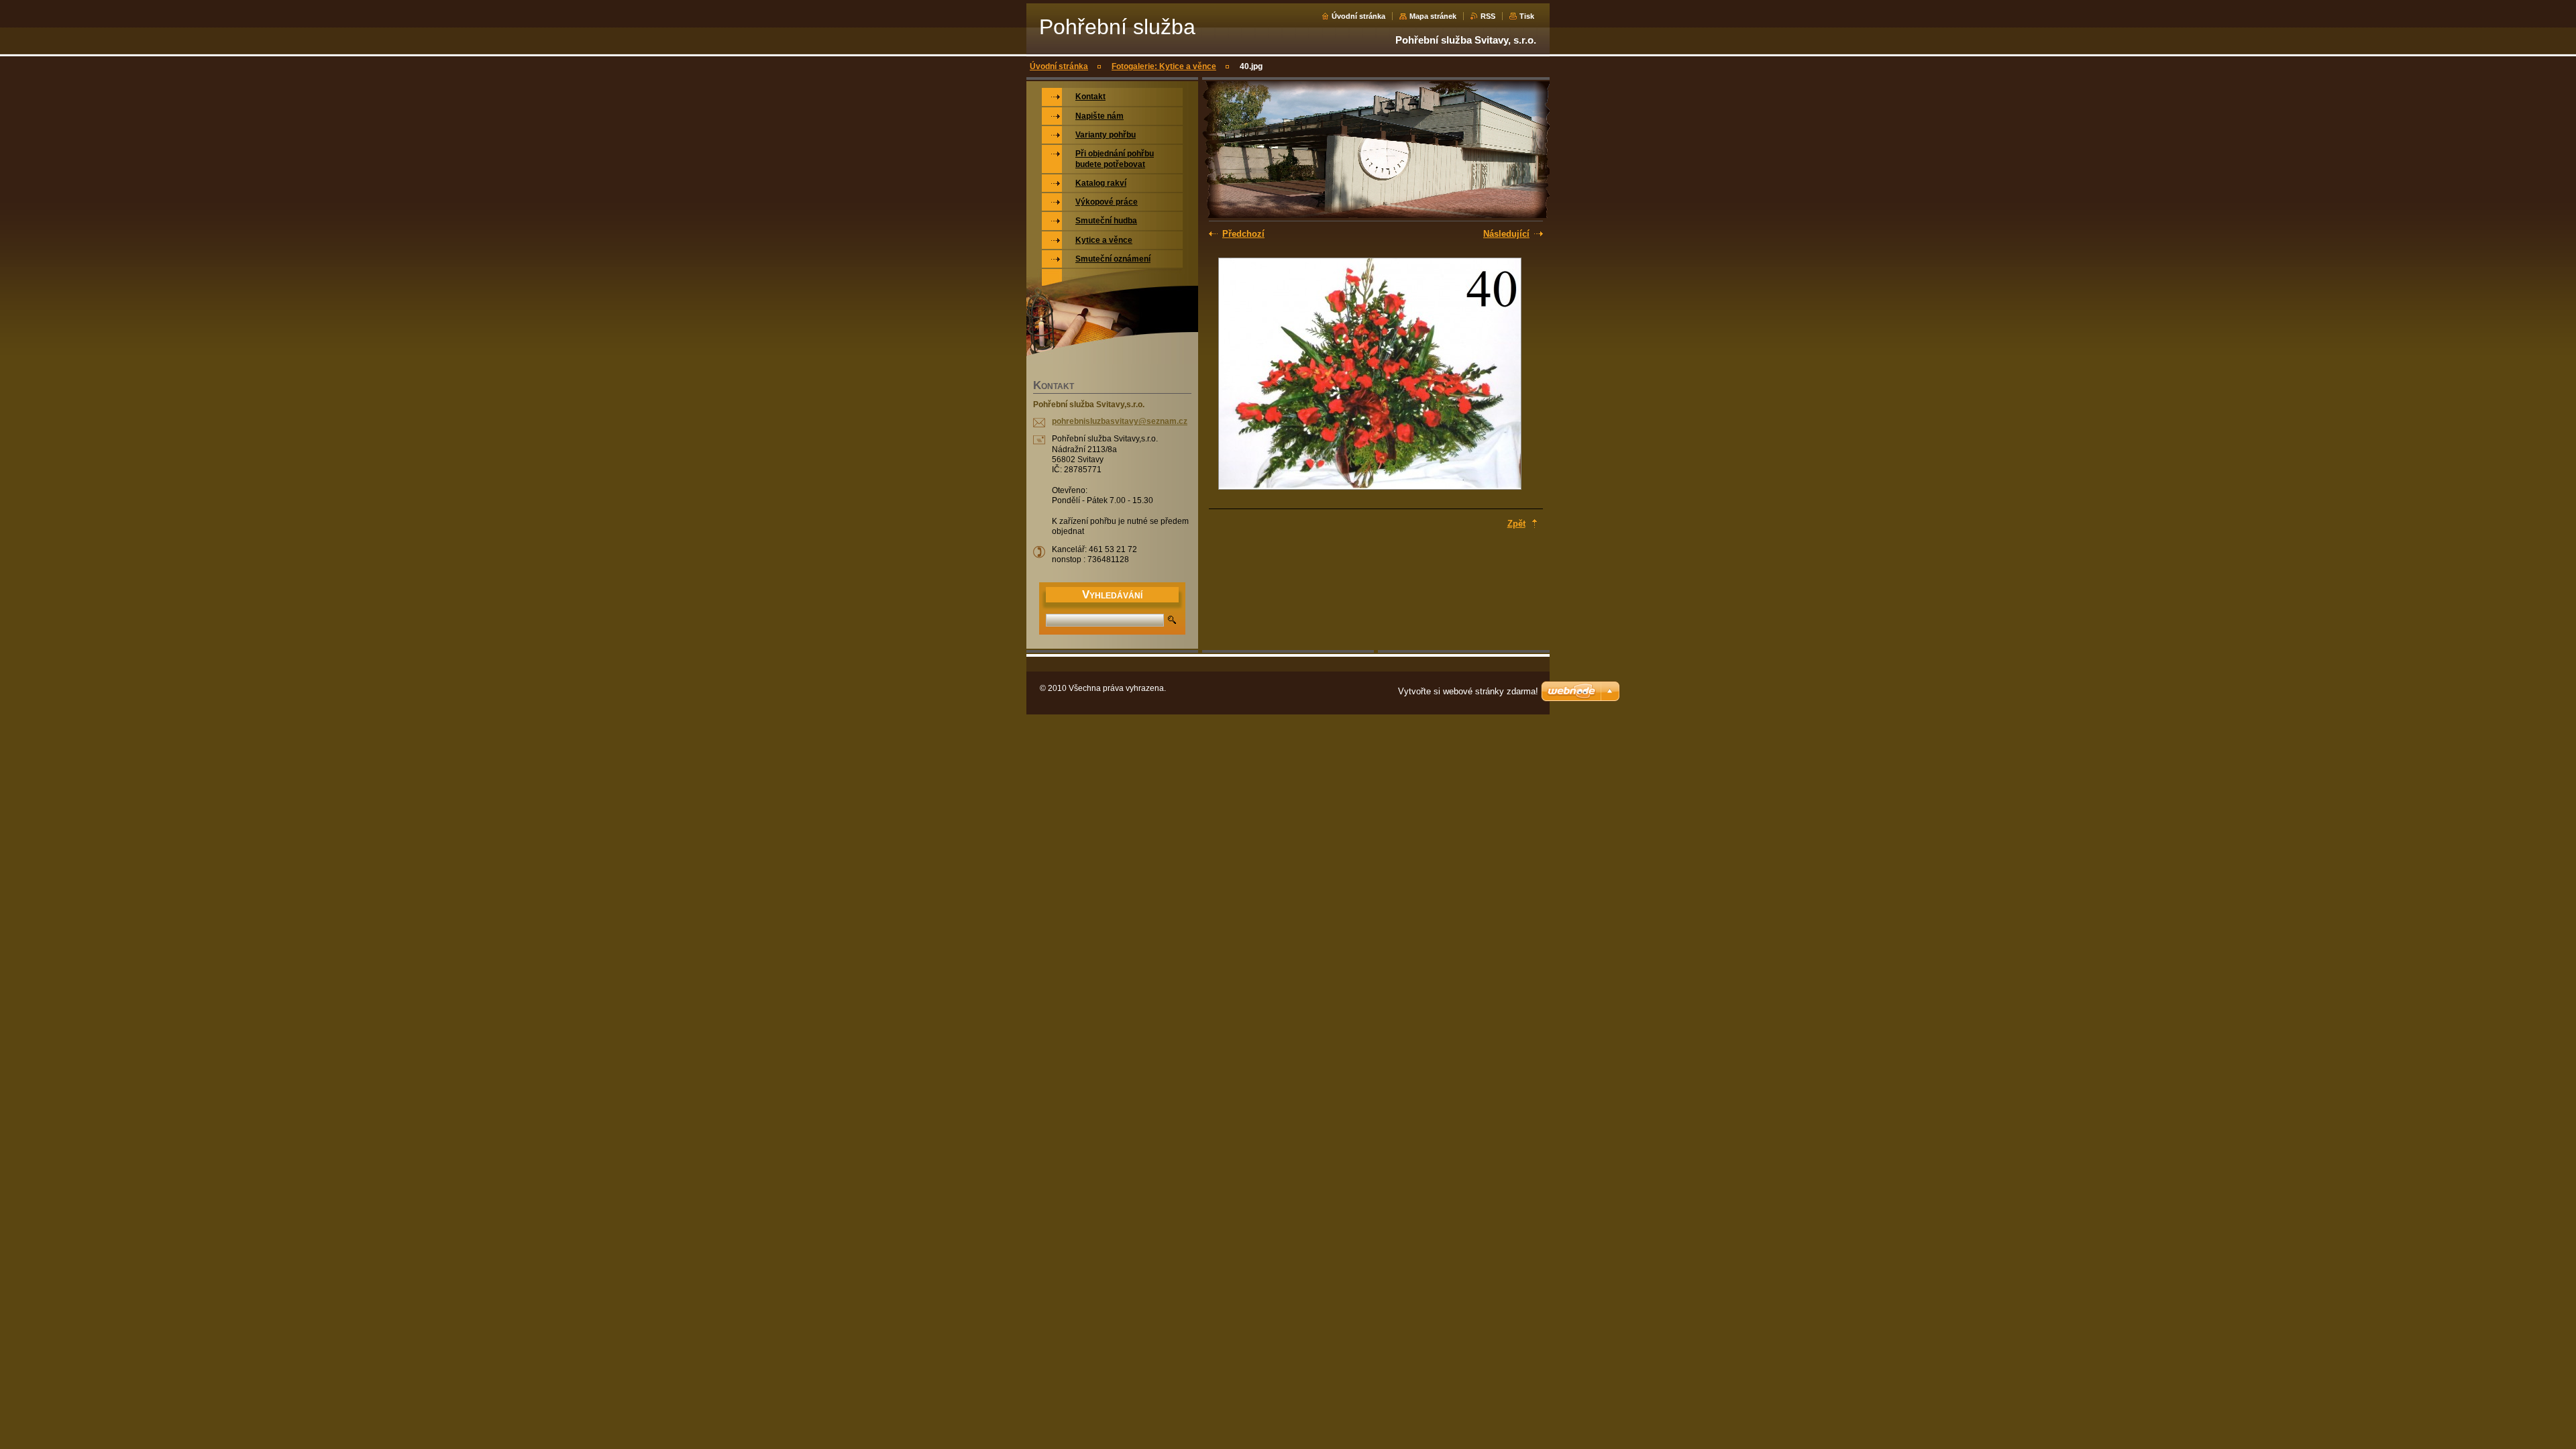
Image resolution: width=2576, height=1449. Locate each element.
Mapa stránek (1433, 16)
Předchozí (1243, 234)
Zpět (1516, 524)
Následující (1506, 234)
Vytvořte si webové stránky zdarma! (1468, 691)
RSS (1488, 16)
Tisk (1527, 16)
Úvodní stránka (1358, 16)
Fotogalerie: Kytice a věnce (1164, 66)
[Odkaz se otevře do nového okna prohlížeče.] (1370, 375)
